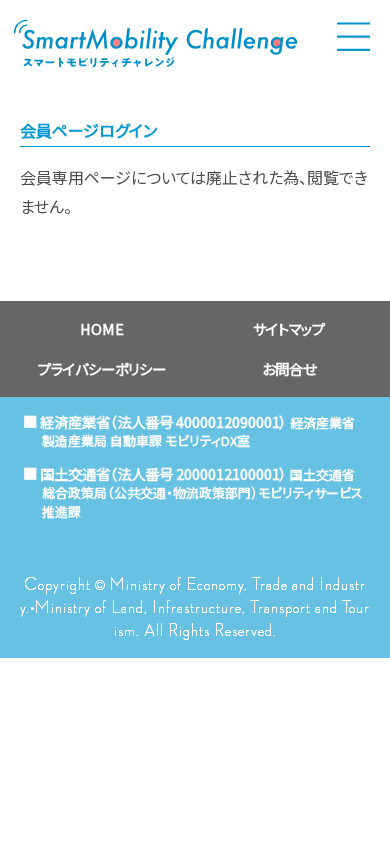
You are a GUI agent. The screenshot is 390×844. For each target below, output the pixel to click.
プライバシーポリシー (102, 368)
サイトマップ (289, 328)
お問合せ (289, 368)
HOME (102, 328)
